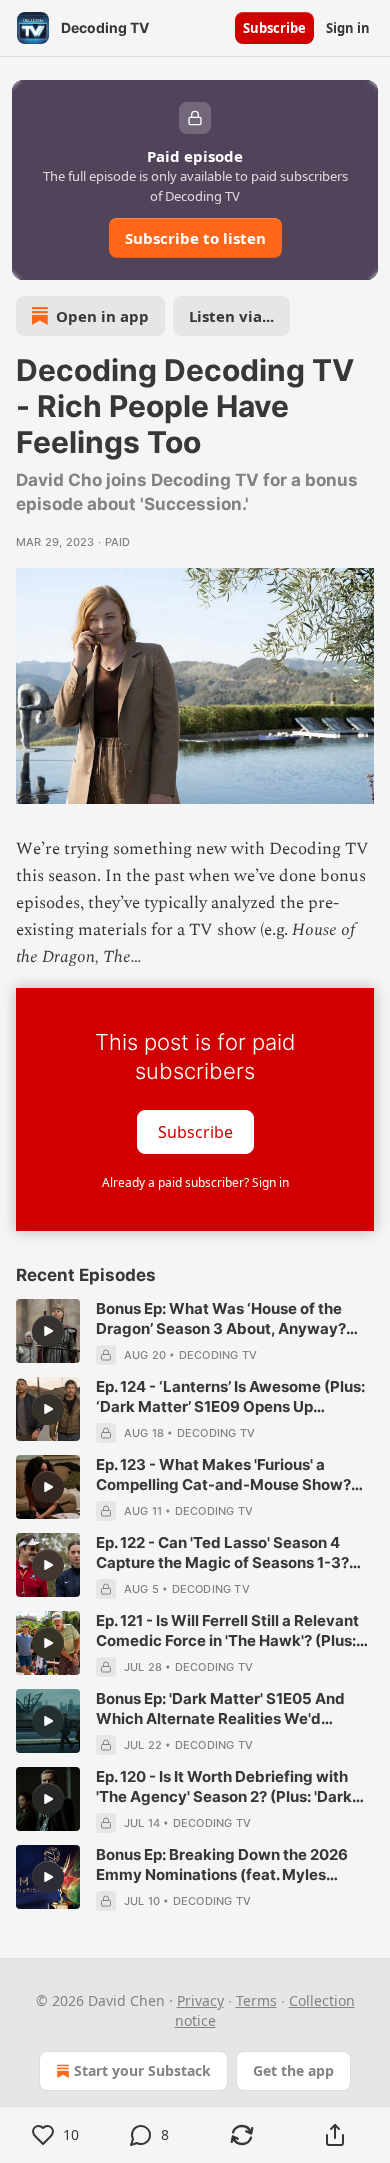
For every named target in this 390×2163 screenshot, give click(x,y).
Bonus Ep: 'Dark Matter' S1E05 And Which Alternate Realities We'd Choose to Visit (220, 1709)
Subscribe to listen (195, 238)
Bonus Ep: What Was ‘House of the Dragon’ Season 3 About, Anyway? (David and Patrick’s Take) (221, 1319)
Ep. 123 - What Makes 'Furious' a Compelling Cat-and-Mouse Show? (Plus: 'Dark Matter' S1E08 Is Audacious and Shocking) (223, 1475)
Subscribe (274, 28)
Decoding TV (218, 1355)
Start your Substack (142, 2070)
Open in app (102, 316)
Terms (256, 2000)
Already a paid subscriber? (195, 1182)
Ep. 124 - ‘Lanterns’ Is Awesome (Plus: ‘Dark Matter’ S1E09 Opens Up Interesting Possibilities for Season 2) (231, 1397)
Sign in (348, 28)
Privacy (200, 2000)
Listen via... (231, 316)
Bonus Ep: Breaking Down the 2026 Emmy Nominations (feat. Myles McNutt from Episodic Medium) (222, 1865)
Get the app (293, 2070)
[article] (195, 1332)
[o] (48, 1331)
